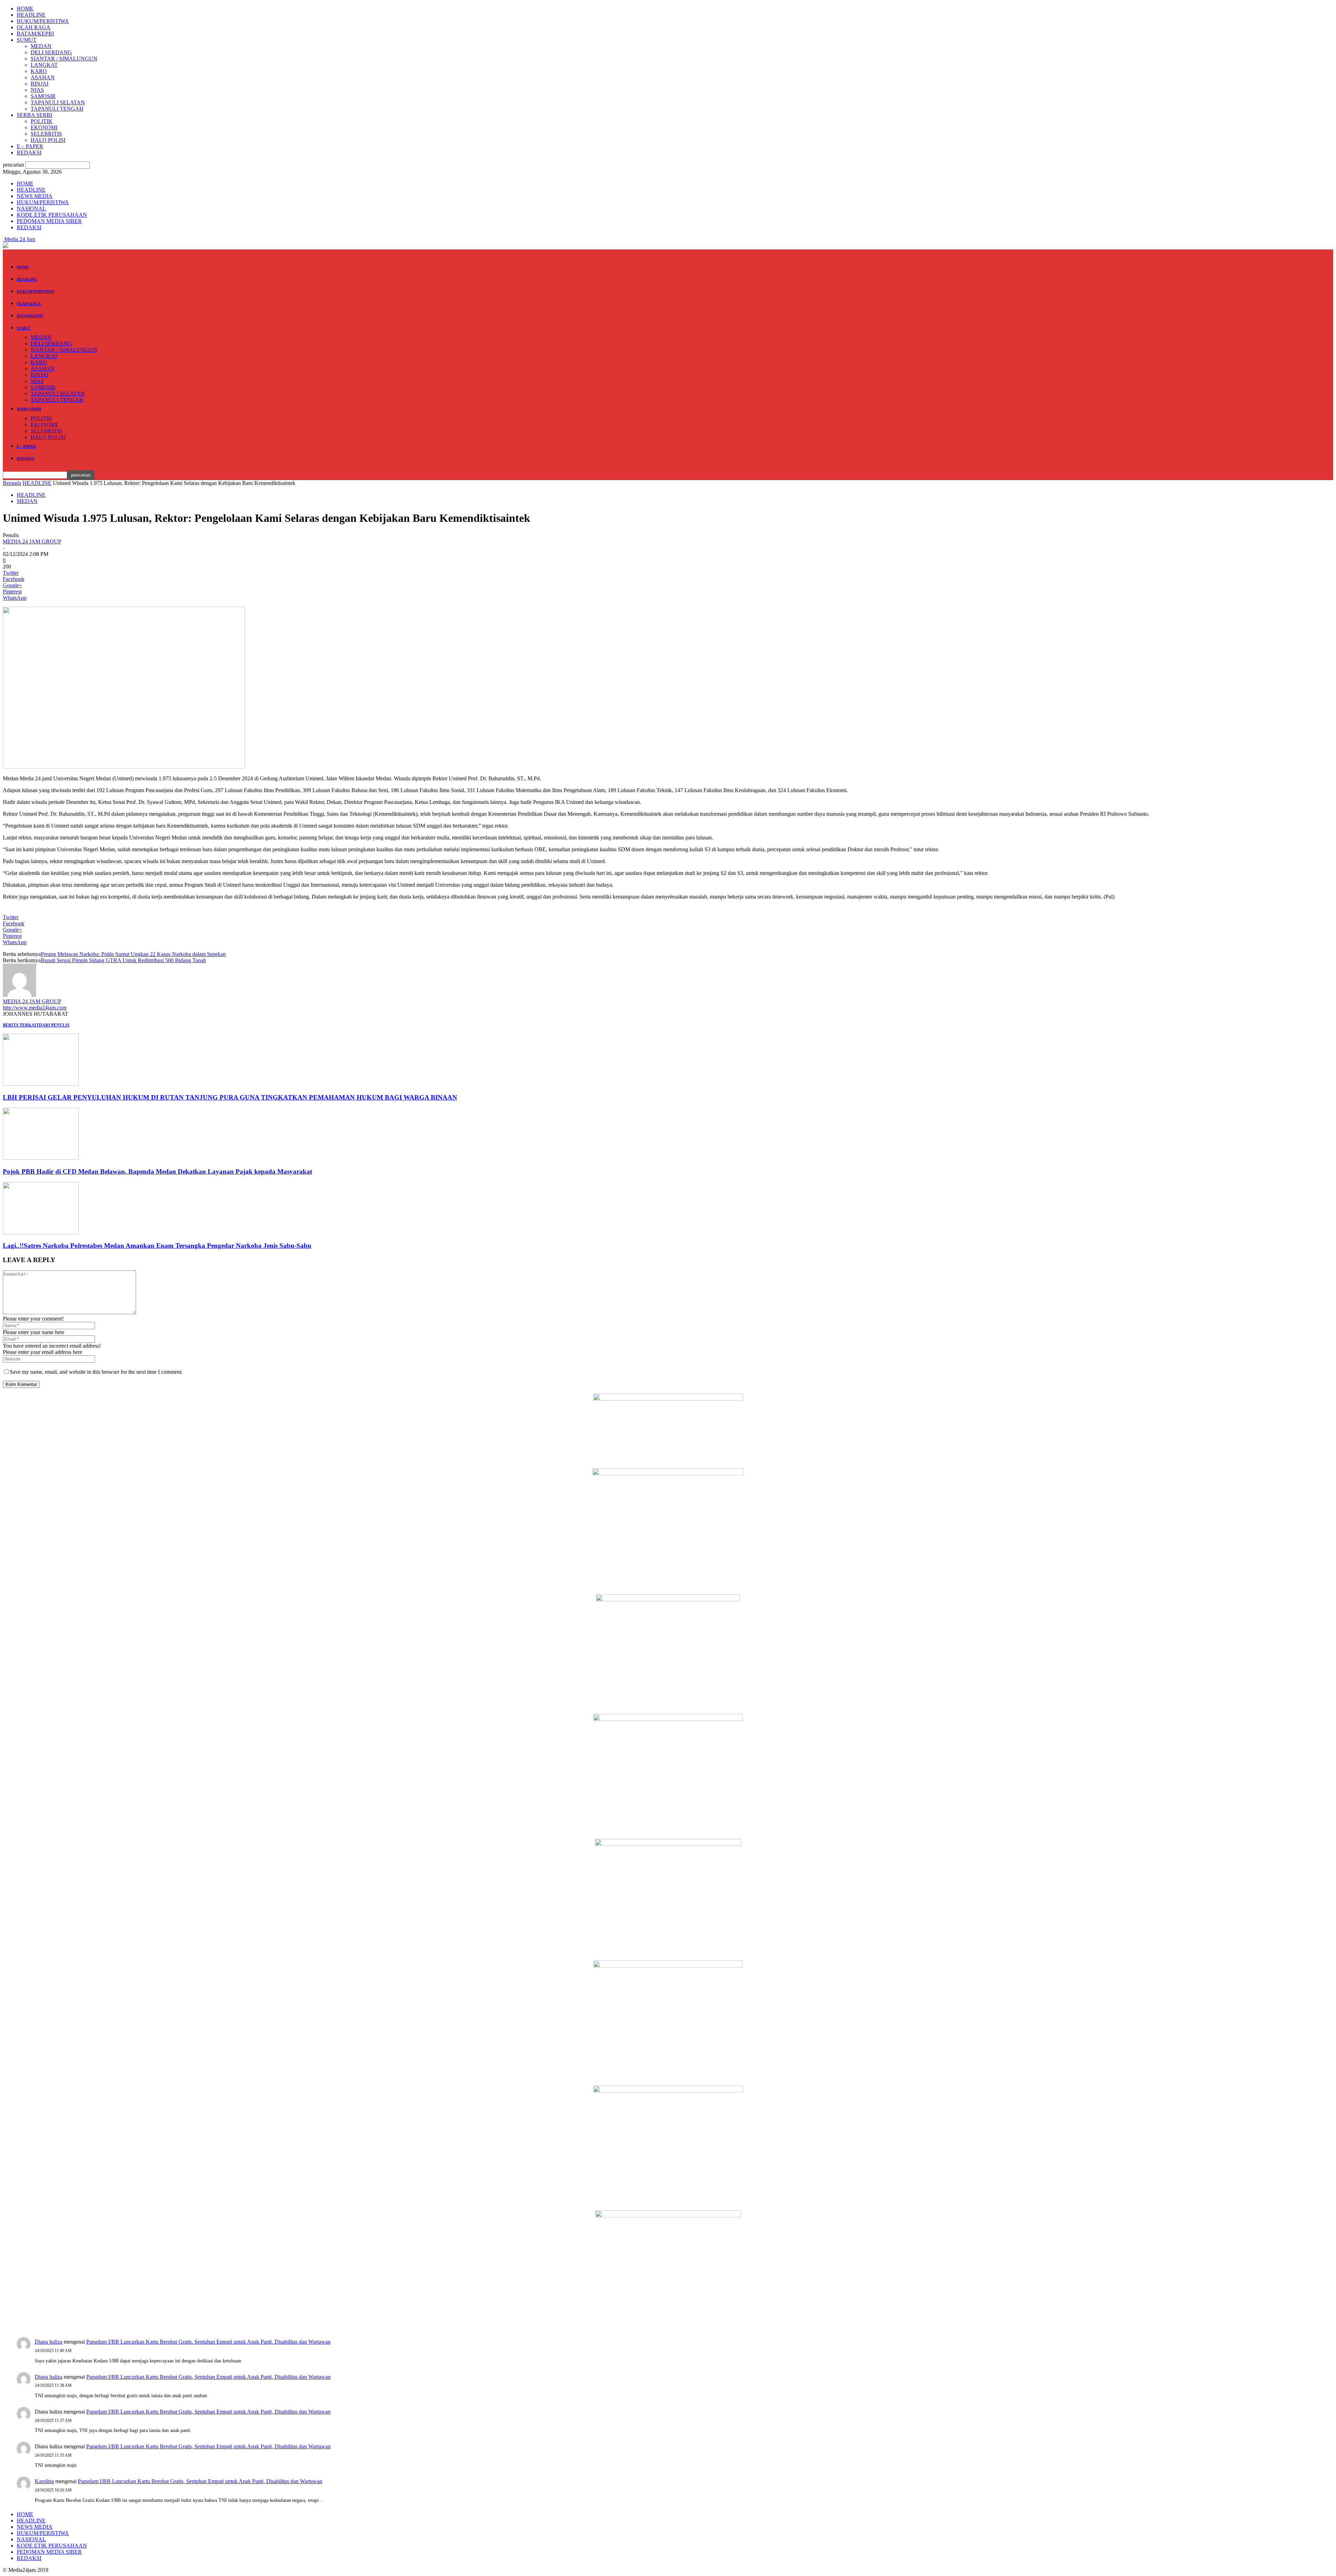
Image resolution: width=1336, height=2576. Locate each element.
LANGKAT (44, 65)
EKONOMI (44, 127)
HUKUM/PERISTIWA (43, 21)
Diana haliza (49, 2342)
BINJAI (39, 84)
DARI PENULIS (54, 1025)
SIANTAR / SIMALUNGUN (64, 59)
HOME (25, 9)
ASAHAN (43, 77)
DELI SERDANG (51, 52)
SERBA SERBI (34, 115)
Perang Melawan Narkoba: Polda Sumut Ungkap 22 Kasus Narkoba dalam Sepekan (133, 954)
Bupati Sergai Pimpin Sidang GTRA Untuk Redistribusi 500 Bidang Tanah (123, 960)
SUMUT (27, 40)
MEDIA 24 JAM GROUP (32, 541)
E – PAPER (30, 146)
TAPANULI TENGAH (57, 109)
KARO (39, 71)
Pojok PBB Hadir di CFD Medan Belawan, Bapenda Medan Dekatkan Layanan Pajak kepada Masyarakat (157, 1171)
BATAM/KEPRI (35, 34)
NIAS (37, 90)
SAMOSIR (43, 96)
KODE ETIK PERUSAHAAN (52, 215)
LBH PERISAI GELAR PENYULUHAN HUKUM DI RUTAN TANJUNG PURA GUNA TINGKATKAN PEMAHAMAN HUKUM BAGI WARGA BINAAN (230, 1097)
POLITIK (42, 121)
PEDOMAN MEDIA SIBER (49, 221)
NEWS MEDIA (35, 196)
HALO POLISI (48, 140)
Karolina (44, 2481)
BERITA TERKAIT (21, 1025)
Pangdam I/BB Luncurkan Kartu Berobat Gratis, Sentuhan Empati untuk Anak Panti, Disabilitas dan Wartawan (208, 2342)
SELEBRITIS (46, 134)
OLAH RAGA (34, 27)
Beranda (12, 483)
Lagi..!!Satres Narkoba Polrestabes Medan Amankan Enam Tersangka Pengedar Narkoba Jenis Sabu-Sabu (157, 1246)
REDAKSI (29, 153)
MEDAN (41, 46)
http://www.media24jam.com (35, 1008)
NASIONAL (31, 209)
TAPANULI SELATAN (58, 102)
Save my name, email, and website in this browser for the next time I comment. (96, 1372)
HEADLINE (31, 15)
